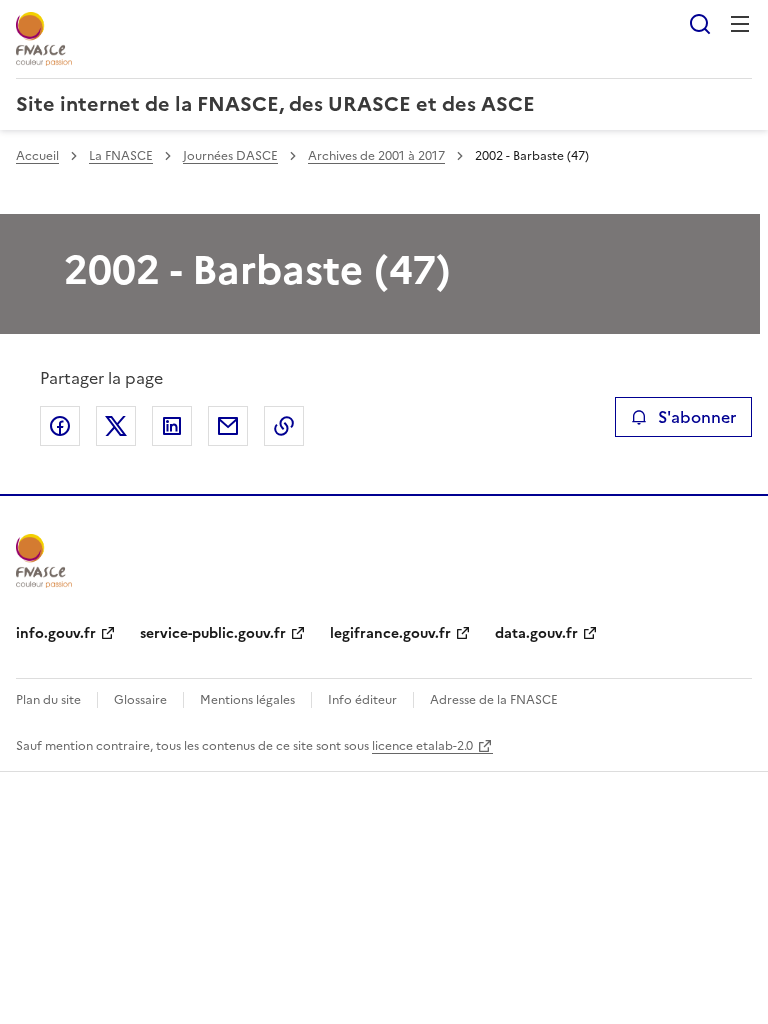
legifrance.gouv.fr (390, 633)
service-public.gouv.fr (213, 633)
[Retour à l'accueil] (44, 561)
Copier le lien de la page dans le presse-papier (284, 426)
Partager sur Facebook (60, 426)
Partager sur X (116, 426)
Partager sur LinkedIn (172, 426)
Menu (740, 24)
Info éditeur (362, 700)
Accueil (37, 156)
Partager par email (228, 426)
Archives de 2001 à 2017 (376, 156)
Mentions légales (247, 700)
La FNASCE (121, 156)
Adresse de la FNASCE (494, 700)
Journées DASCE (230, 156)
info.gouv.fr (56, 633)
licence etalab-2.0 (422, 746)
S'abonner (697, 417)
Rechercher (700, 24)
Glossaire (140, 700)
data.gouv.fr (536, 633)
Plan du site (48, 700)
